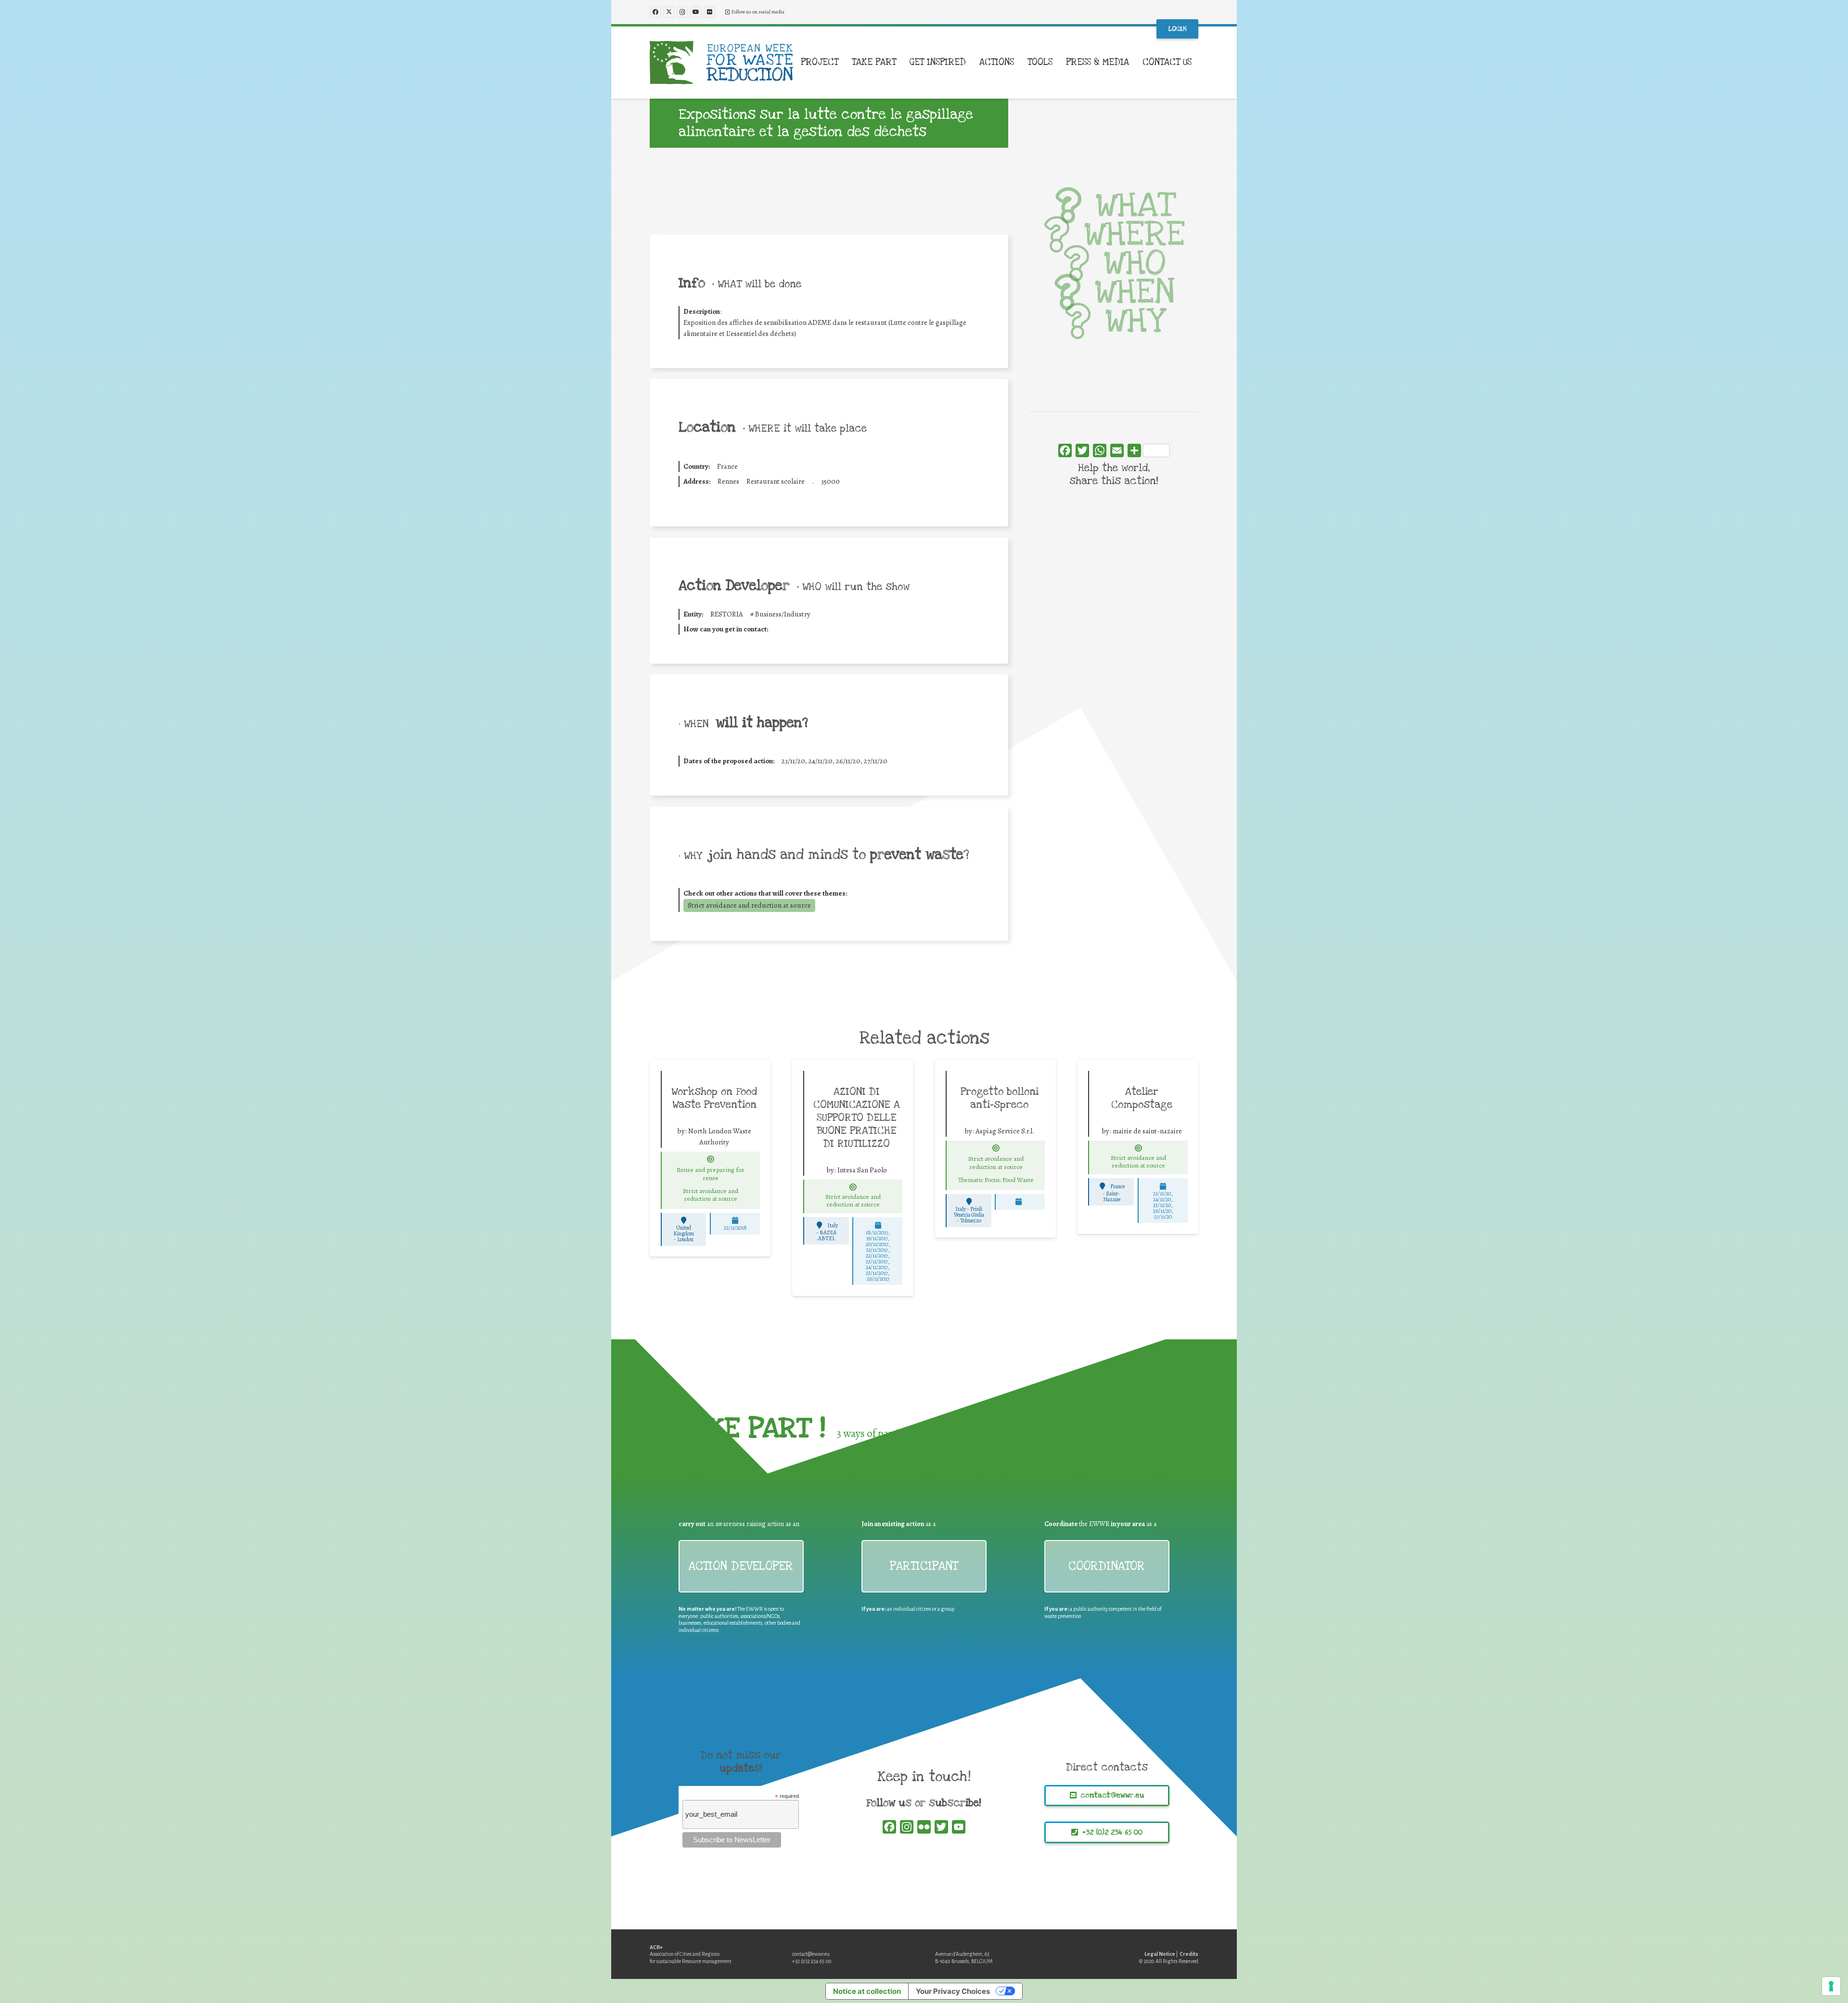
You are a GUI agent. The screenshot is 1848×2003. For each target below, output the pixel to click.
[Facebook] (655, 12)
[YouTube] (696, 12)
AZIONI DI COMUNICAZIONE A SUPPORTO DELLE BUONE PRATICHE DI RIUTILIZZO (857, 1117)
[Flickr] (709, 12)
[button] (844, 63)
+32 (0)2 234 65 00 (812, 1961)
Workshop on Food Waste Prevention (714, 1098)
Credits (1189, 1954)
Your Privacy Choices (953, 1991)
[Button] (711, 1159)
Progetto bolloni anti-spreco (1000, 1098)
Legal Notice (1160, 1954)
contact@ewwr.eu (811, 1954)
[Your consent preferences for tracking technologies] (1831, 1986)
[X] (669, 12)
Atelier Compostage (1142, 1098)
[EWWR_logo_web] (721, 63)
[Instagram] (682, 12)
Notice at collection (867, 1991)
